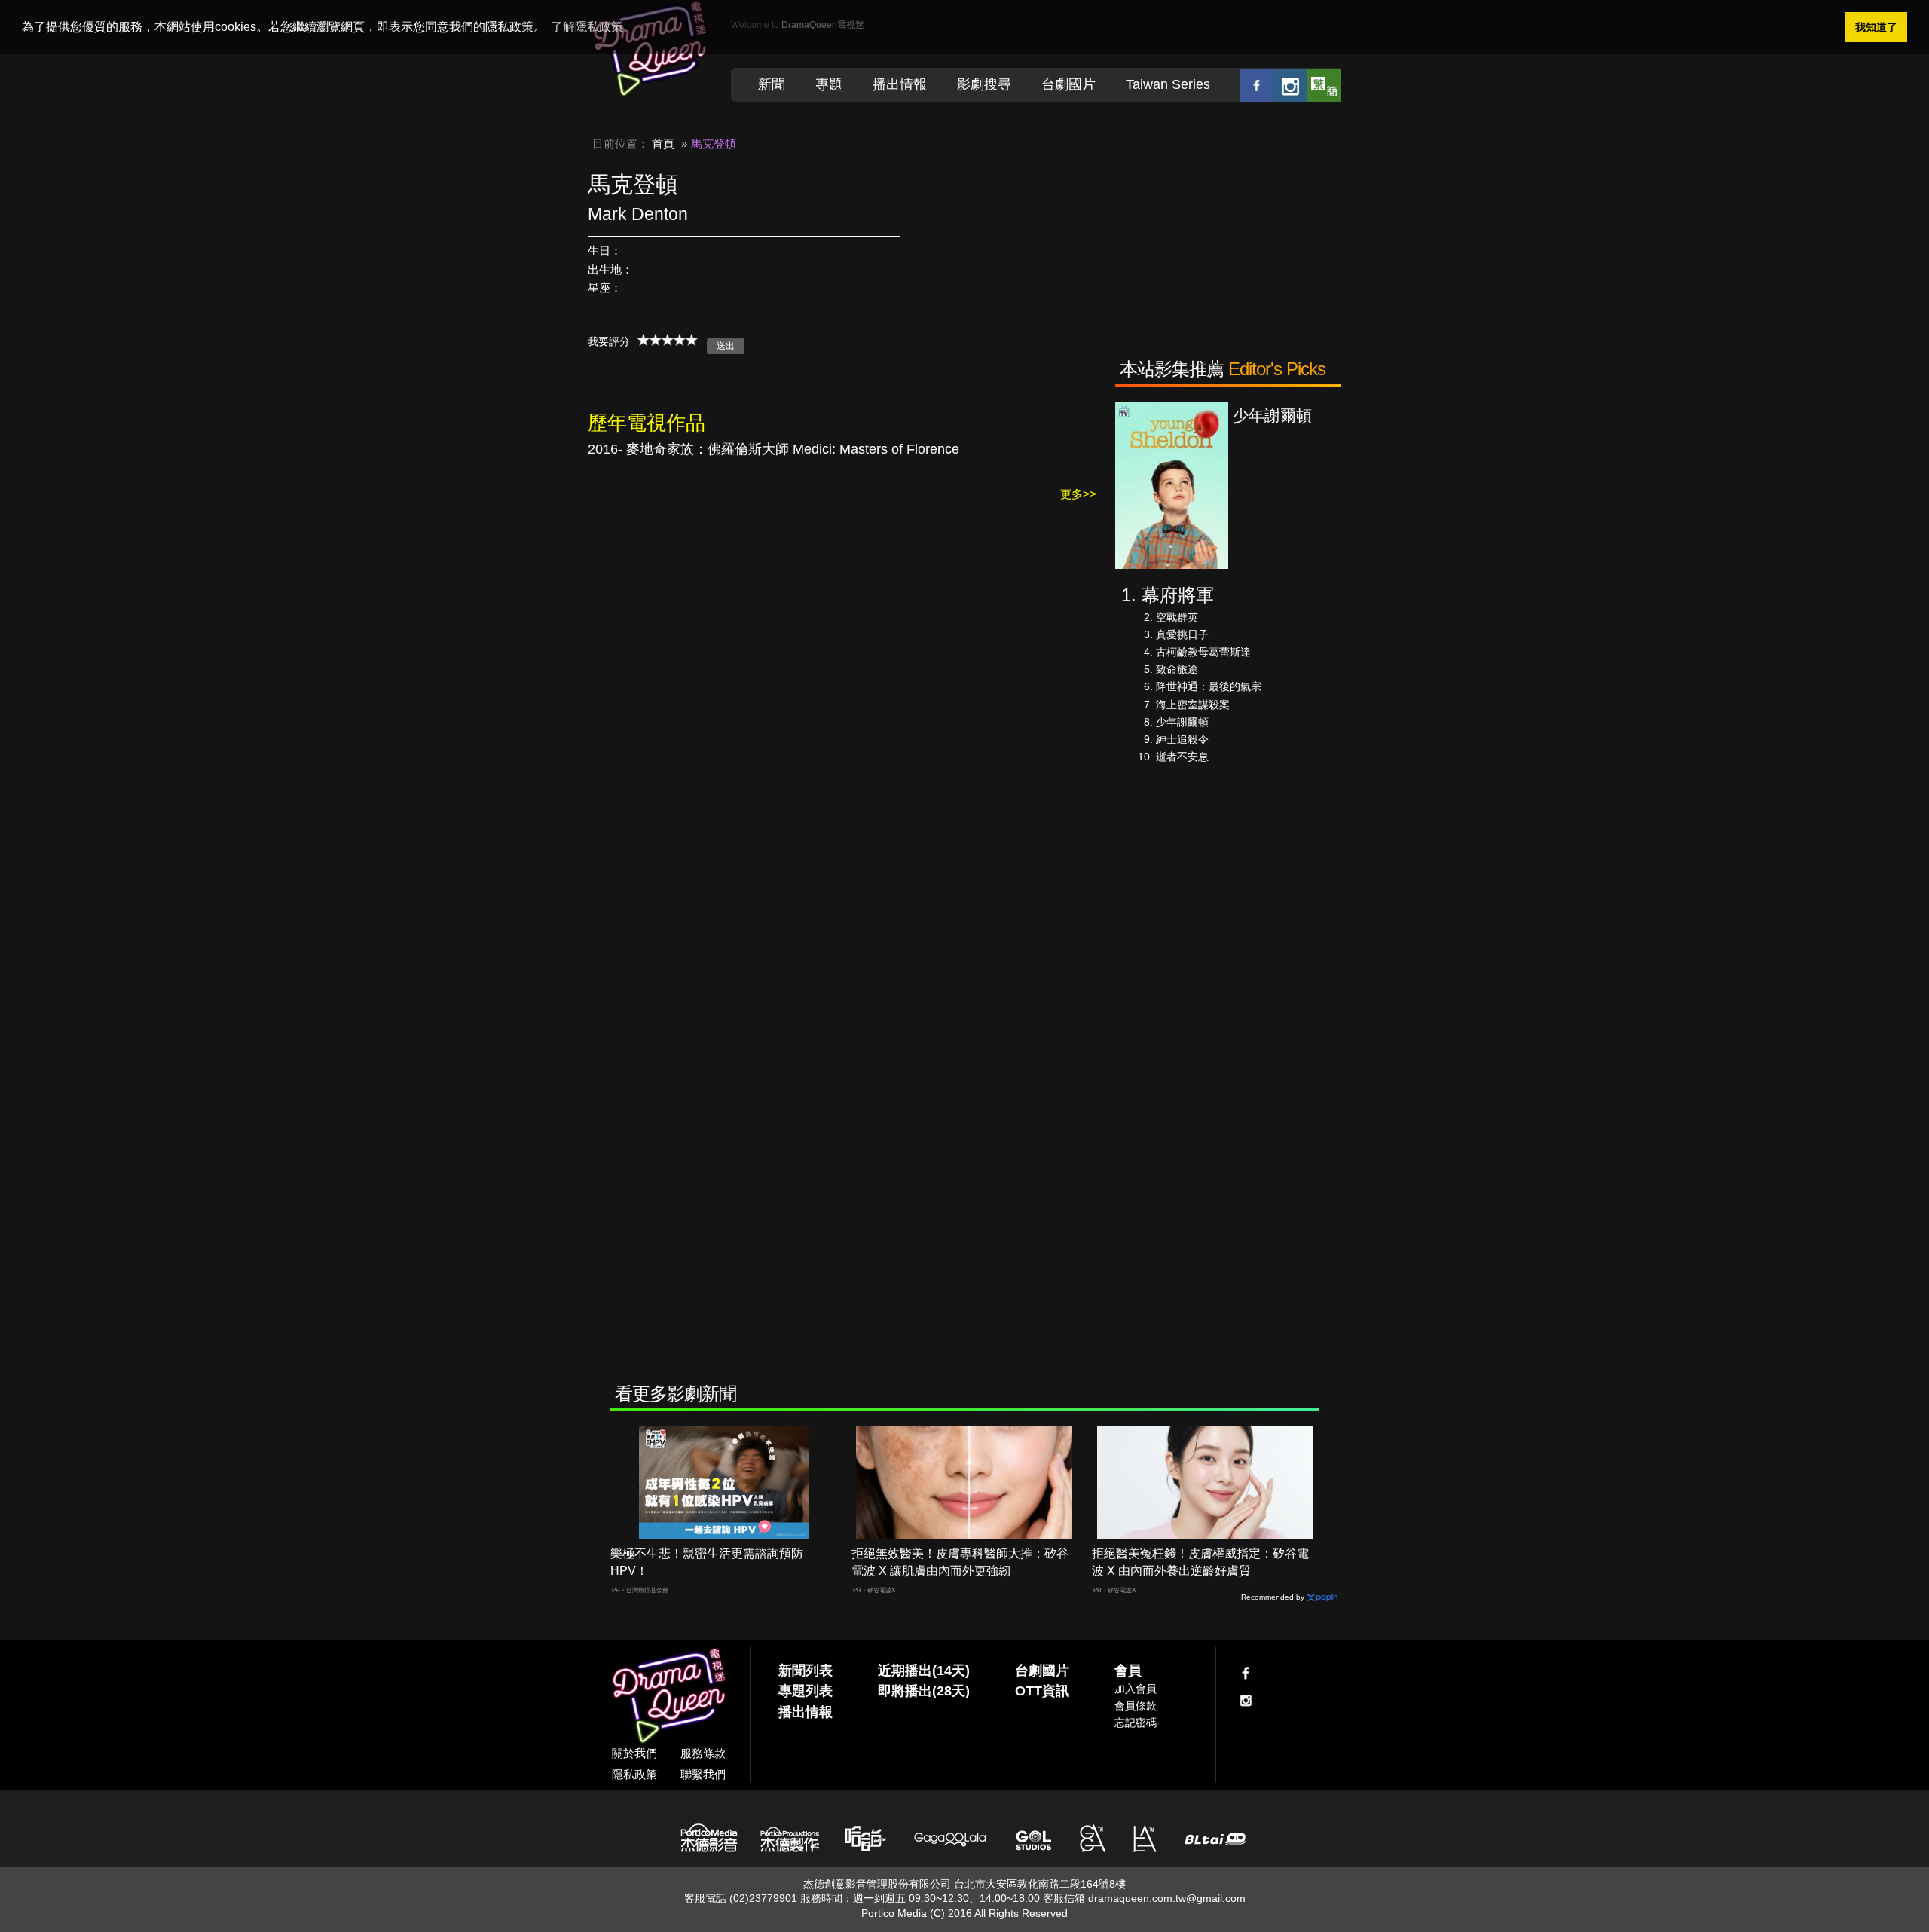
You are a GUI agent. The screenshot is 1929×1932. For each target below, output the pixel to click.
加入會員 (1136, 1689)
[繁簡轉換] (1324, 85)
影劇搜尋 (984, 84)
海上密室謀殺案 (1193, 705)
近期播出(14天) (924, 1671)
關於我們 (634, 1753)
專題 (829, 84)
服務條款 (703, 1753)
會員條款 (1136, 1706)
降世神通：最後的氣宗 (1209, 686)
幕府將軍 (1178, 595)
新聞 (772, 84)
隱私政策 (634, 1774)
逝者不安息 (1182, 757)
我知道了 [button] (1876, 27)
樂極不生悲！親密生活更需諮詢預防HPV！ (707, 1562)
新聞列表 (806, 1671)
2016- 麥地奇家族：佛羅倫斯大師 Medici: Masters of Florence (773, 449)
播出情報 (900, 84)
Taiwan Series (1168, 84)
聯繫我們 (703, 1774)
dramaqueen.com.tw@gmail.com (1167, 1898)
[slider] (668, 340)
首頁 (663, 144)
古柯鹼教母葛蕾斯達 (1203, 652)
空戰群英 (1177, 617)
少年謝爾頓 (1182, 722)
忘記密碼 (1136, 1723)
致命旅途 (1177, 669)
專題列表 (806, 1691)
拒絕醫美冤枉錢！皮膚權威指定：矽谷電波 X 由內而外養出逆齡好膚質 (1200, 1562)
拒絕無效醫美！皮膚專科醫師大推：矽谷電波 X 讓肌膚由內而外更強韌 (960, 1562)
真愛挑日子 (1182, 634)
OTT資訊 (1042, 1691)
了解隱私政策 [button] (587, 27)
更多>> (1078, 494)
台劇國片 (1068, 84)
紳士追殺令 (1182, 739)
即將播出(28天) (924, 1691)
